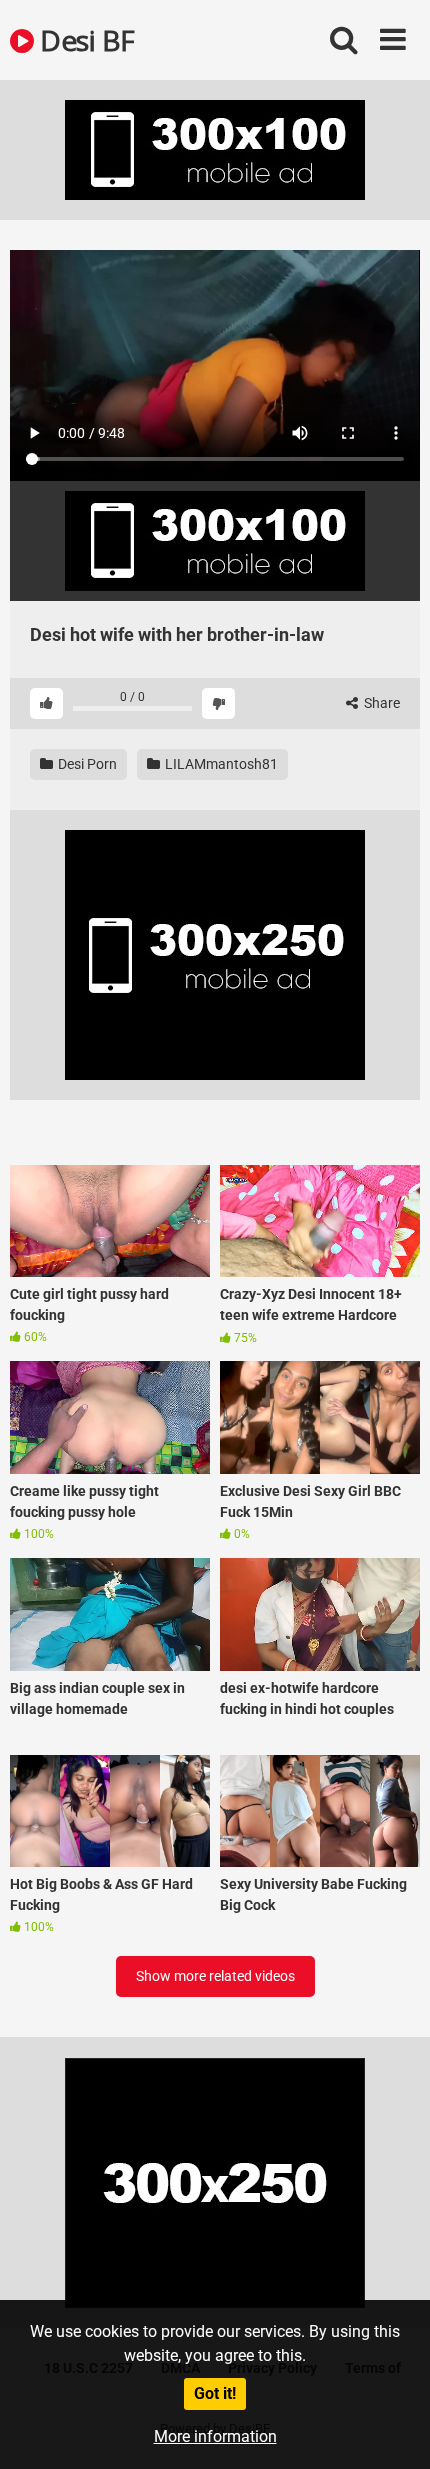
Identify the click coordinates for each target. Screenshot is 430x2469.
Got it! (215, 2393)
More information (215, 2436)
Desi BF (84, 40)
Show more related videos (215, 1976)
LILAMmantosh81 (220, 764)
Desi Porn (86, 764)
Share (380, 703)
